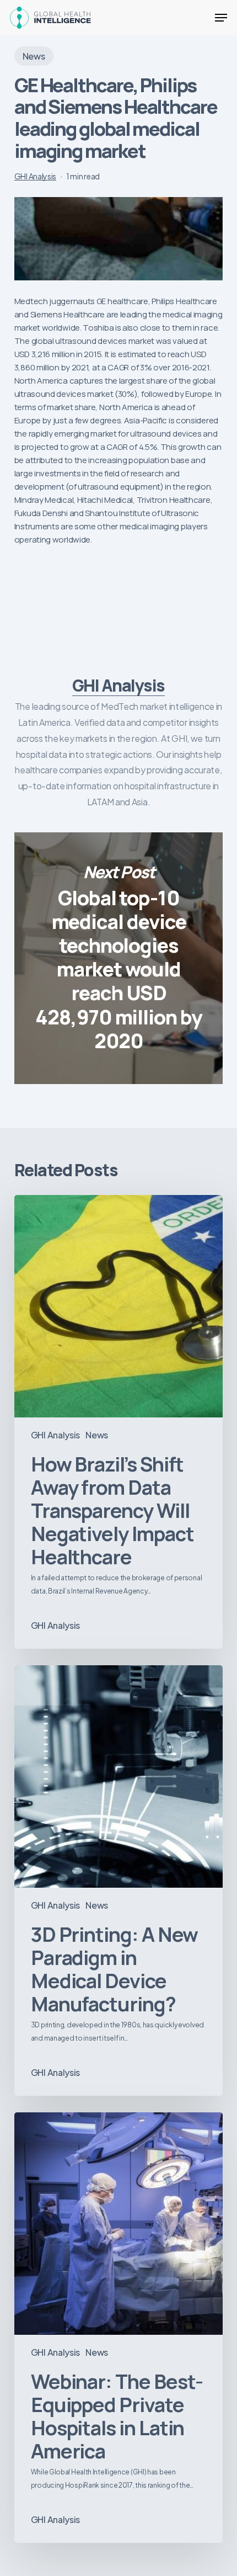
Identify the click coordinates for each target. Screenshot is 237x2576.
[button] (221, 18)
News (34, 56)
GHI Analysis (35, 176)
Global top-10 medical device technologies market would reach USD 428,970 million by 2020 (118, 958)
